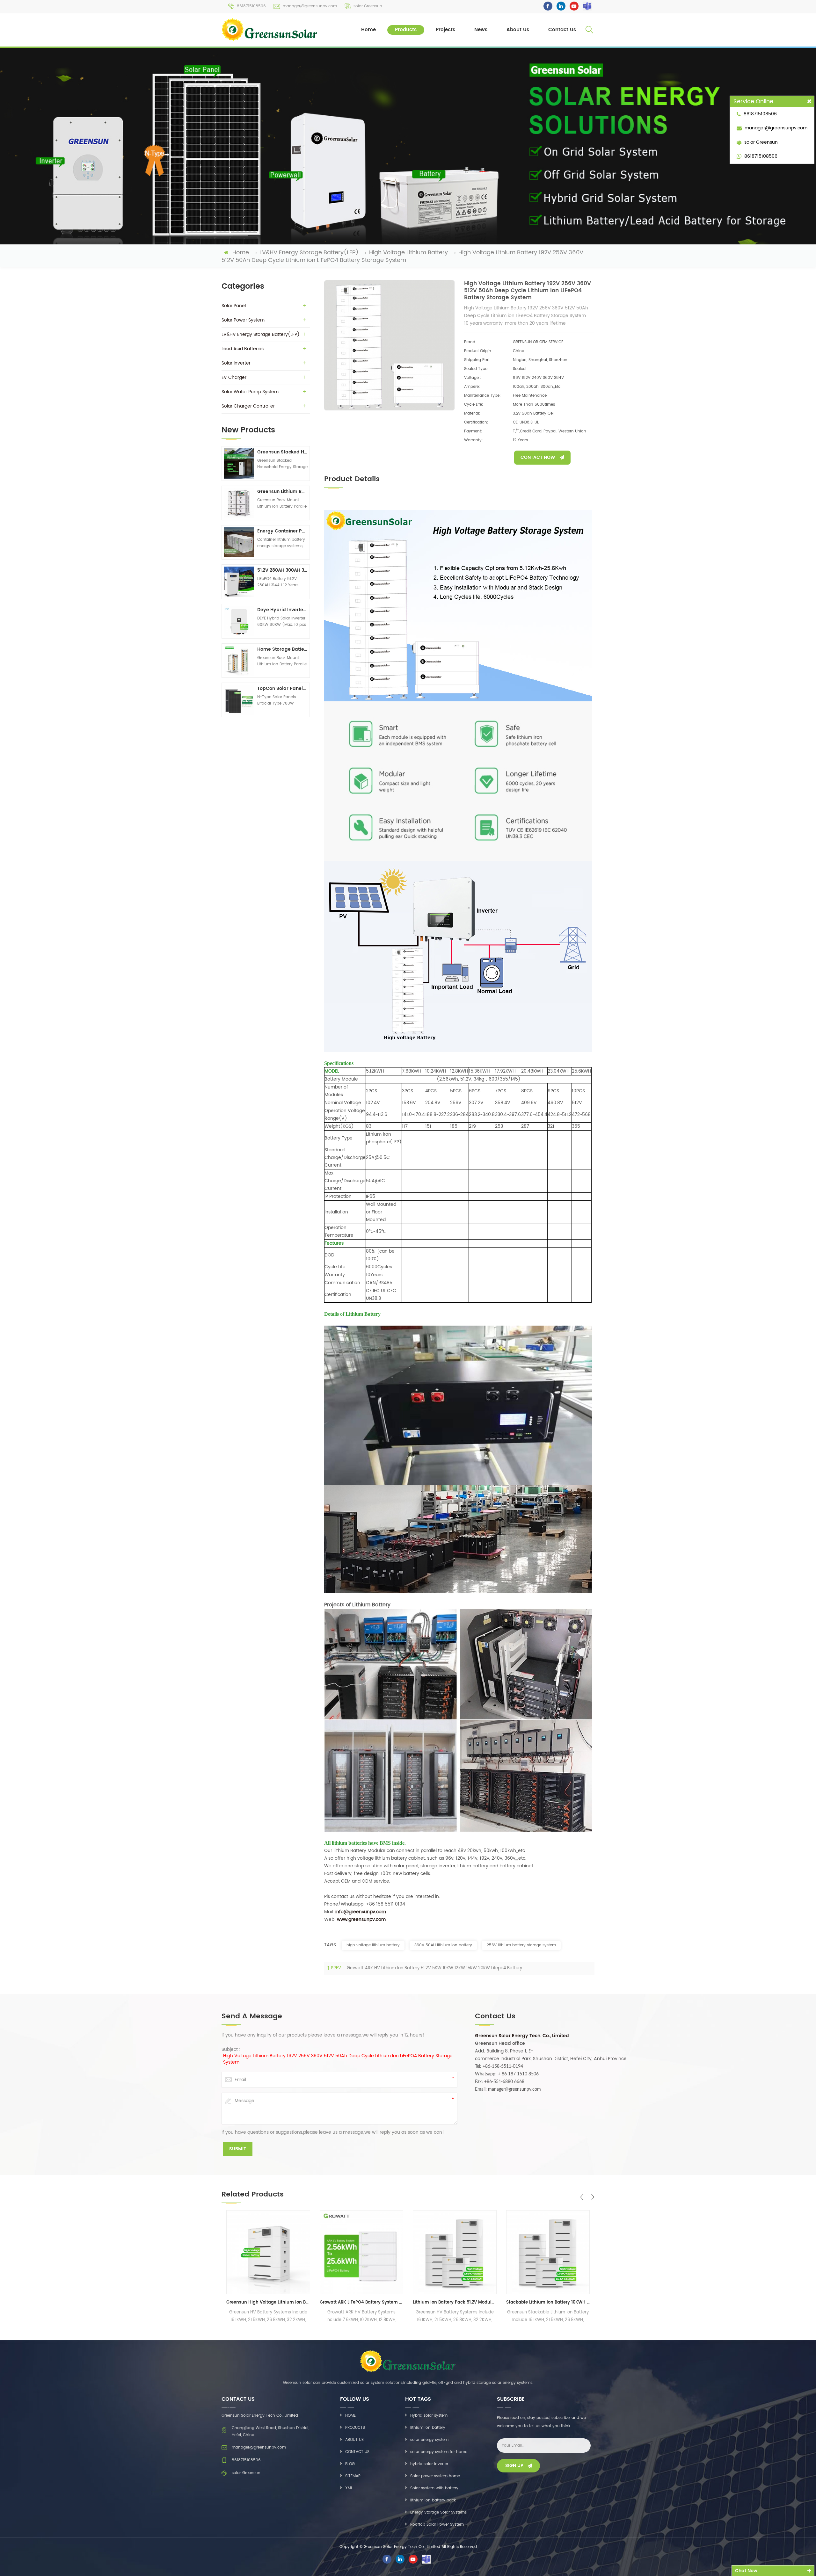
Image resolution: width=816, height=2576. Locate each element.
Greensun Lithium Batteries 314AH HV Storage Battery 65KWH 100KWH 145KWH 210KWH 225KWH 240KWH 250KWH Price (282, 492)
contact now (538, 457)
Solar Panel (234, 306)
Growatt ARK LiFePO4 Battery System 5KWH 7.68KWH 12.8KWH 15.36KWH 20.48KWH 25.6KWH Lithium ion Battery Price (268, 2302)
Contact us (357, 2452)
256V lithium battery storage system (521, 1945)
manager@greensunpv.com (310, 6)
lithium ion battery (428, 2428)
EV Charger (234, 377)
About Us (518, 30)
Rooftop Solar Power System (437, 2525)
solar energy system (429, 2440)
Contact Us (562, 30)
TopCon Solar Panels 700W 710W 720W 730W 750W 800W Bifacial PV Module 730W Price (282, 688)
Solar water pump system (250, 392)
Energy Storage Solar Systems (438, 2512)
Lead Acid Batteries (243, 349)
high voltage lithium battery (373, 1945)
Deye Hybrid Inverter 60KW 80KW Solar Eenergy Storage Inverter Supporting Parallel (282, 610)
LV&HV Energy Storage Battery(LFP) (309, 253)
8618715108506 (251, 6)
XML (349, 2488)
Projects (445, 30)
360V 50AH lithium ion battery (443, 1945)
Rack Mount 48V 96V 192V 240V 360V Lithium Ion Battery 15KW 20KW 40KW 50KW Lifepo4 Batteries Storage (548, 2302)
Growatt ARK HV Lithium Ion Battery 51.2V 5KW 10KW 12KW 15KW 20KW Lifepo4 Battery (434, 1968)
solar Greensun (368, 6)
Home (368, 30)
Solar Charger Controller (248, 406)
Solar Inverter (236, 363)
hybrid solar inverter (429, 2464)
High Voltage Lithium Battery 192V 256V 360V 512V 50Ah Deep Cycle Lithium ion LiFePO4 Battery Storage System (338, 2059)
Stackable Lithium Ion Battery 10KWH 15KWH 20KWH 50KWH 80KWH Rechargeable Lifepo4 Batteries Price (455, 2302)
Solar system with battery (434, 2488)
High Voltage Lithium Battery (408, 253)
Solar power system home (435, 2476)
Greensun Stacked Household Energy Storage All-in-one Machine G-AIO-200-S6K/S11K (282, 452)
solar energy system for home (439, 2452)
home (241, 253)
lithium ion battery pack (433, 2500)
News (481, 30)
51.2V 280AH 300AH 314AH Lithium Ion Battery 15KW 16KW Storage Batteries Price (282, 570)
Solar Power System (243, 320)
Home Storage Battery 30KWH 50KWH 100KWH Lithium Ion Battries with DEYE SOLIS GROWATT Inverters (282, 649)
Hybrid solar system (429, 2416)
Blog (350, 2464)
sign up (514, 2466)
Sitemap (353, 2476)
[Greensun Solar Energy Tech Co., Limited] (270, 29)
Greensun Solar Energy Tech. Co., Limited (522, 2036)
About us (354, 2440)
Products (406, 30)
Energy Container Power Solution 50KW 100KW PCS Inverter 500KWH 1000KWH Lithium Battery (282, 531)
